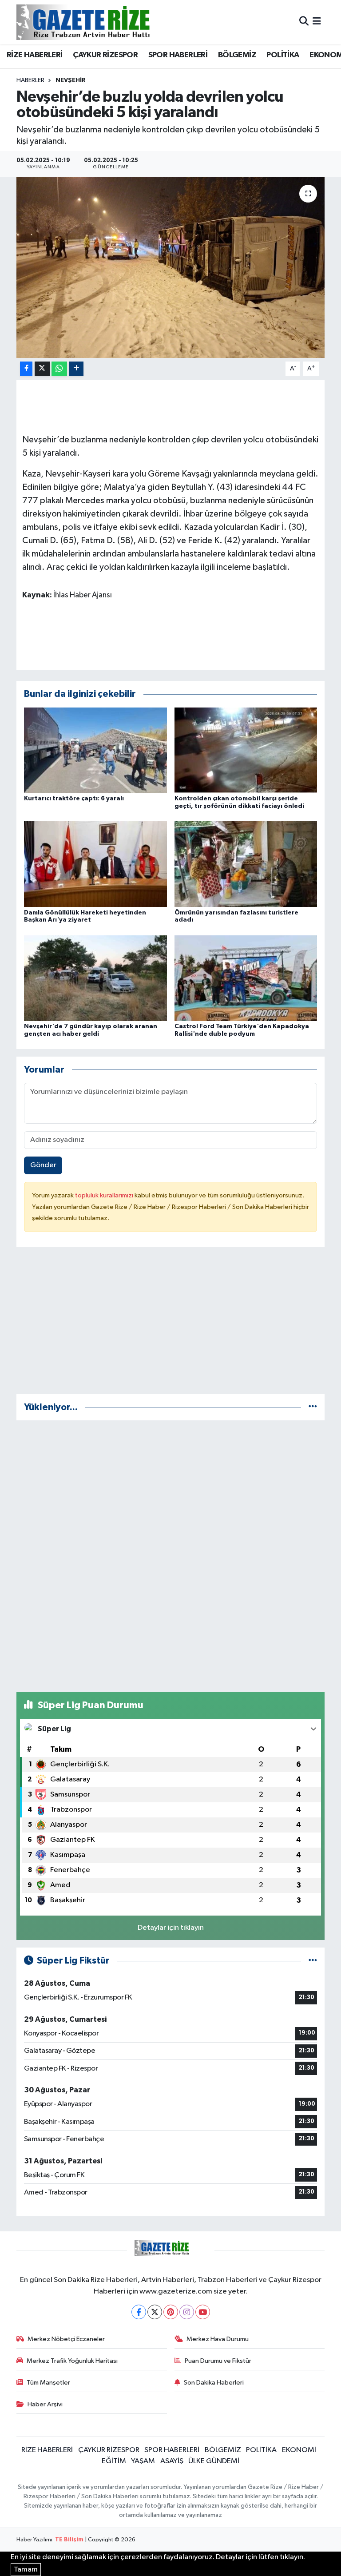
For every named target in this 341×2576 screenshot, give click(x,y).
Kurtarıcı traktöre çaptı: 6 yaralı (74, 799)
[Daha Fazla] (76, 369)
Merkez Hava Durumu (218, 2339)
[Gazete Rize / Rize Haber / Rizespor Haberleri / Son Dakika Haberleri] (105, 22)
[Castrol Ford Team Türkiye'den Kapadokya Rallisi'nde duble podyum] (246, 978)
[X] (155, 2312)
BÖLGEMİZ (237, 55)
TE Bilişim (69, 2540)
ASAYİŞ (172, 2461)
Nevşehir (71, 80)
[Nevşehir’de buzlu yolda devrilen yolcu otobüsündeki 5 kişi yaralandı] (171, 268)
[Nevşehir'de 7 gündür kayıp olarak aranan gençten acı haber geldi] (95, 978)
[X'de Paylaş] (42, 369)
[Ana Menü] (317, 22)
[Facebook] (139, 2312)
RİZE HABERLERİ (35, 55)
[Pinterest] (171, 2312)
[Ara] (304, 22)
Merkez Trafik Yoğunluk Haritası (72, 2361)
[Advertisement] (171, 1324)
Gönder (43, 1165)
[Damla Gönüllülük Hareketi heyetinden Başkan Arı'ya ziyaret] (95, 864)
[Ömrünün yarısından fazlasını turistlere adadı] (246, 864)
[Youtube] (203, 2312)
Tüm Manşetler (48, 2383)
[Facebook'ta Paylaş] (26, 369)
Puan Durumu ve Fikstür (218, 2361)
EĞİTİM (114, 2461)
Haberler (30, 80)
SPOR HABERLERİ (178, 55)
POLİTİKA (283, 55)
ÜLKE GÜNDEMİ (214, 2461)
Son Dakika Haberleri (214, 2383)
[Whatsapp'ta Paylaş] (59, 369)
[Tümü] (313, 1407)
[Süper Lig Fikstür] (313, 1961)
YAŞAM (143, 2461)
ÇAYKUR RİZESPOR (105, 55)
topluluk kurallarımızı (105, 1195)
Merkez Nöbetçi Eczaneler (66, 2339)
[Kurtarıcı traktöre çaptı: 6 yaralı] (95, 750)
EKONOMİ (299, 2450)
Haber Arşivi (45, 2404)
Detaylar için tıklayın (171, 1928)
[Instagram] (187, 2312)
